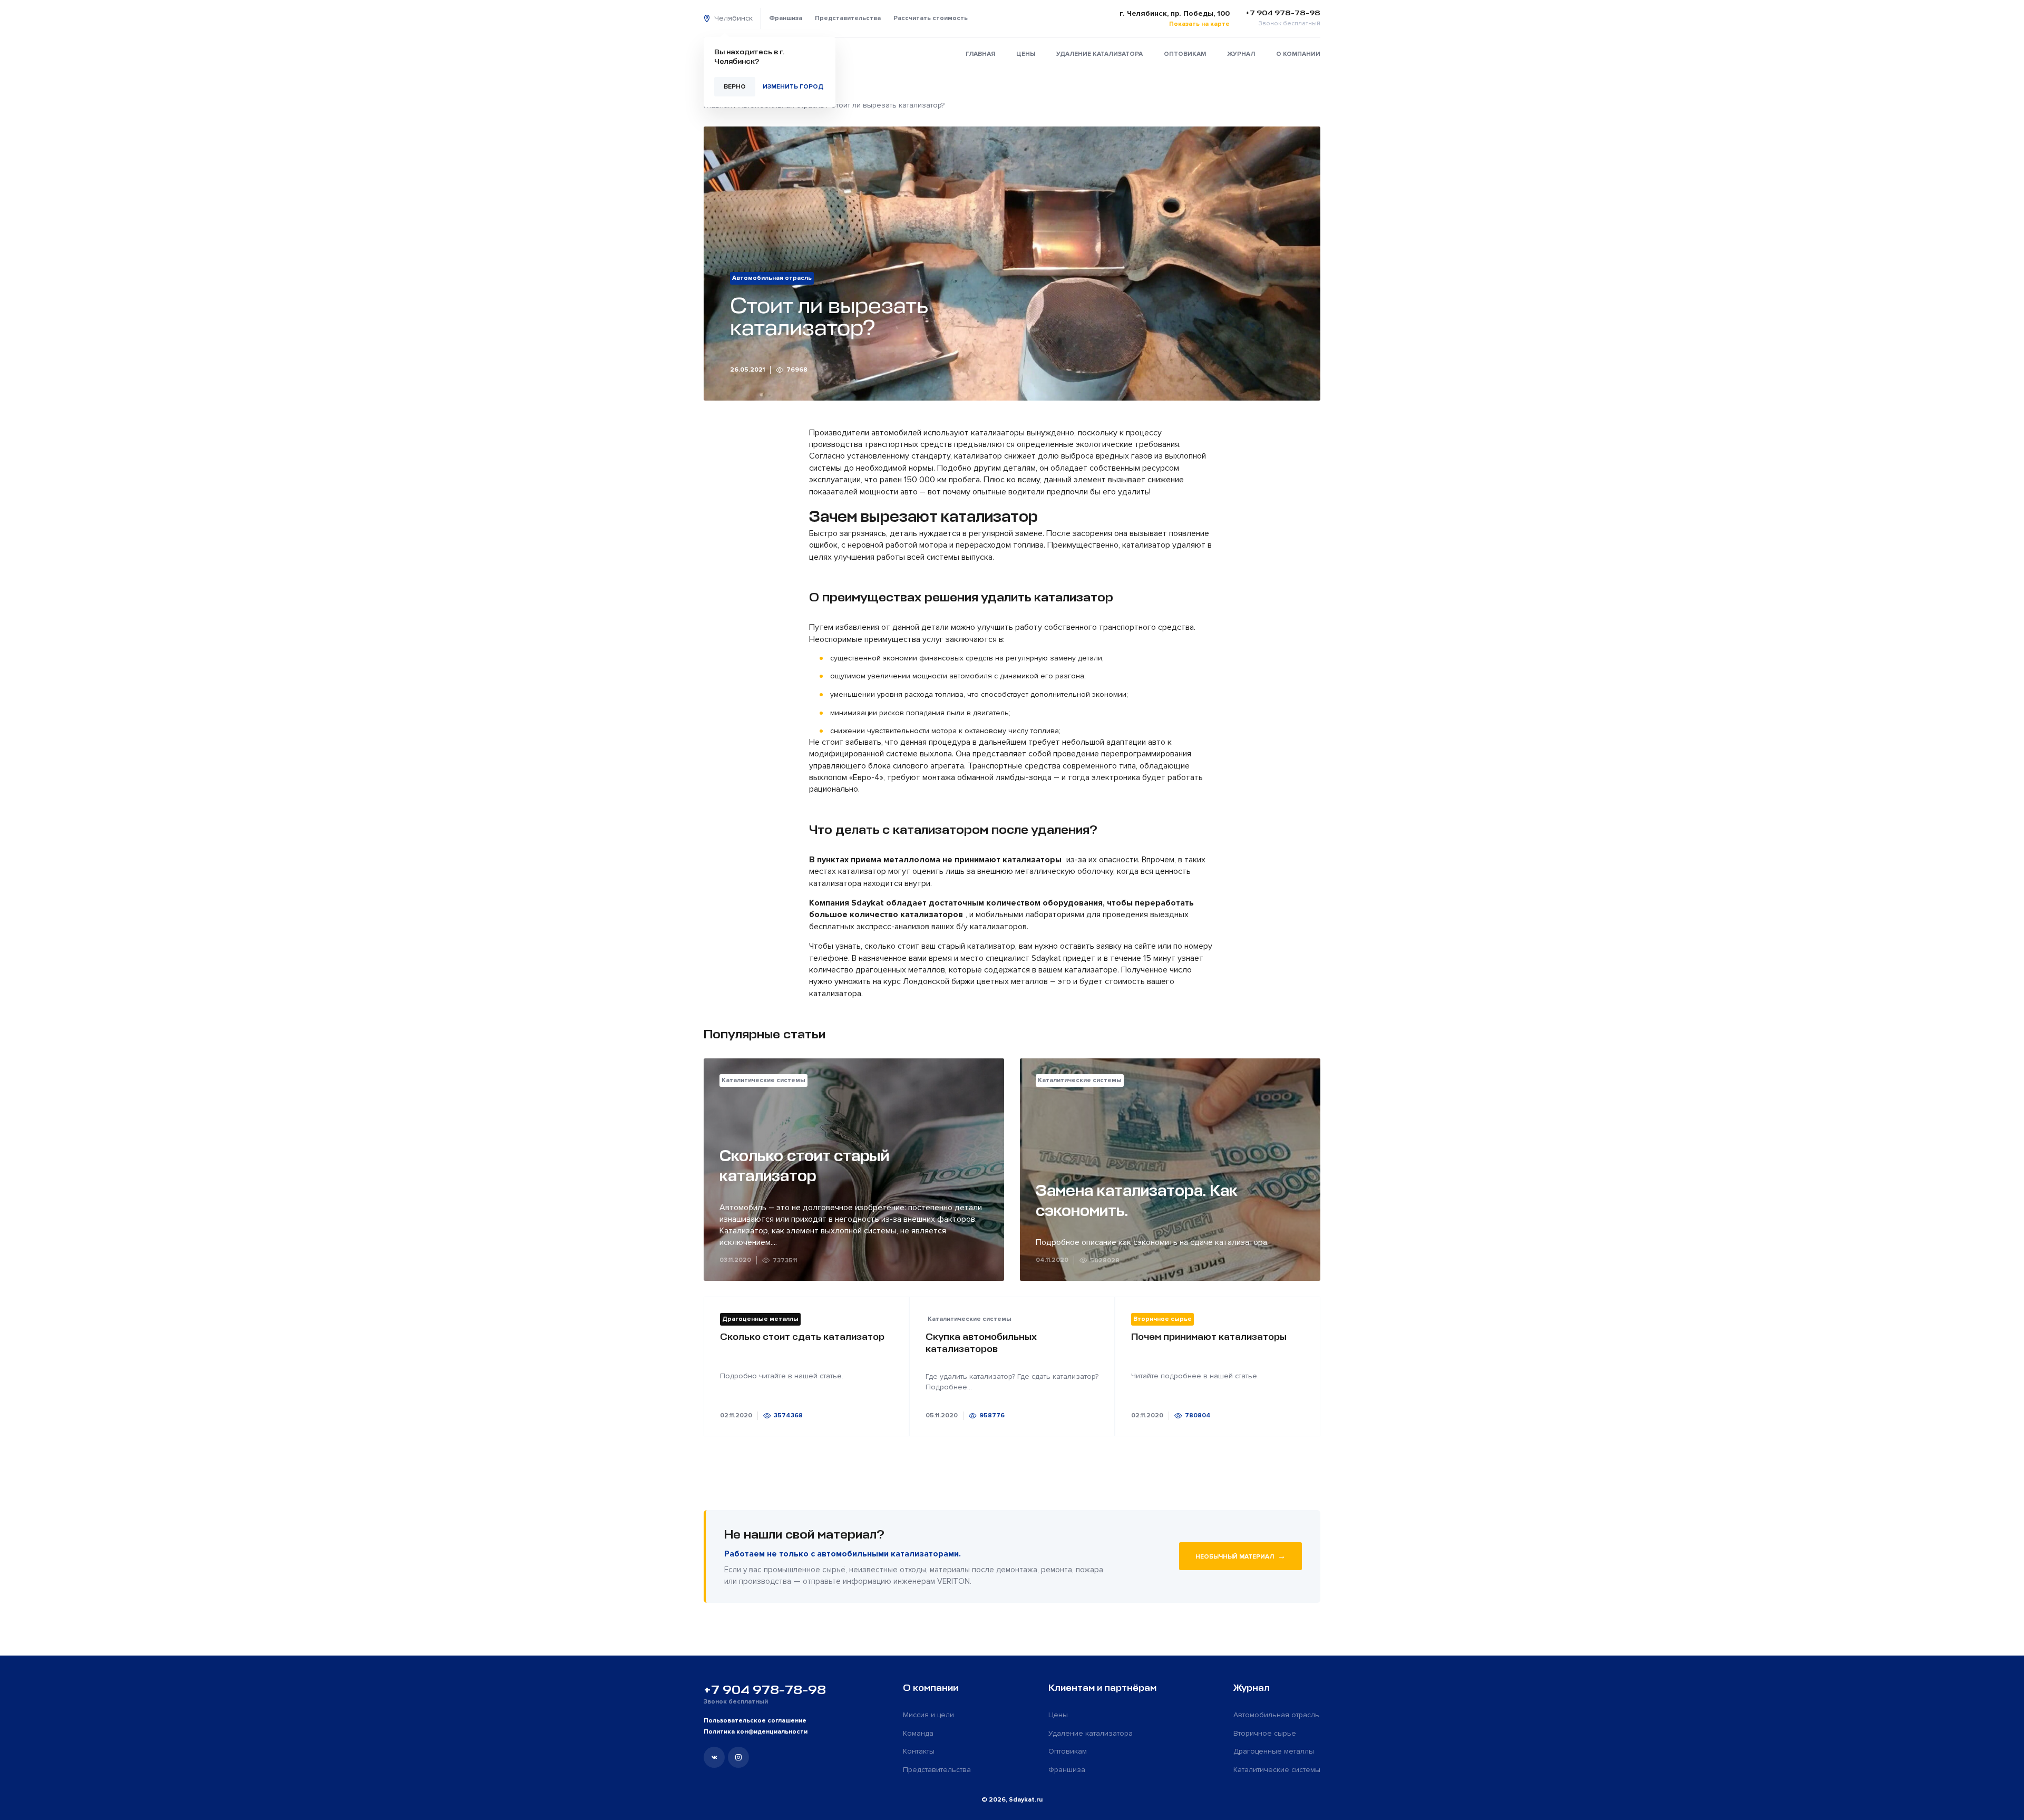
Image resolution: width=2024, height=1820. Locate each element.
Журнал (1241, 54)
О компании (1298, 54)
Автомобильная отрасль (1276, 1715)
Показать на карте (1199, 24)
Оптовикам (1185, 54)
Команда (918, 1733)
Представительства (848, 18)
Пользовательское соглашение (755, 1721)
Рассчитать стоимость (931, 18)
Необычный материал (1240, 1556)
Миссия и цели (928, 1715)
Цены (1026, 54)
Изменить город (793, 87)
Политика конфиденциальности (756, 1732)
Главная (980, 54)
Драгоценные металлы (1274, 1751)
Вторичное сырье (1265, 1733)
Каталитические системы (1277, 1770)
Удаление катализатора (1099, 54)
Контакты (919, 1751)
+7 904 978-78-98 (765, 1690)
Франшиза (786, 18)
